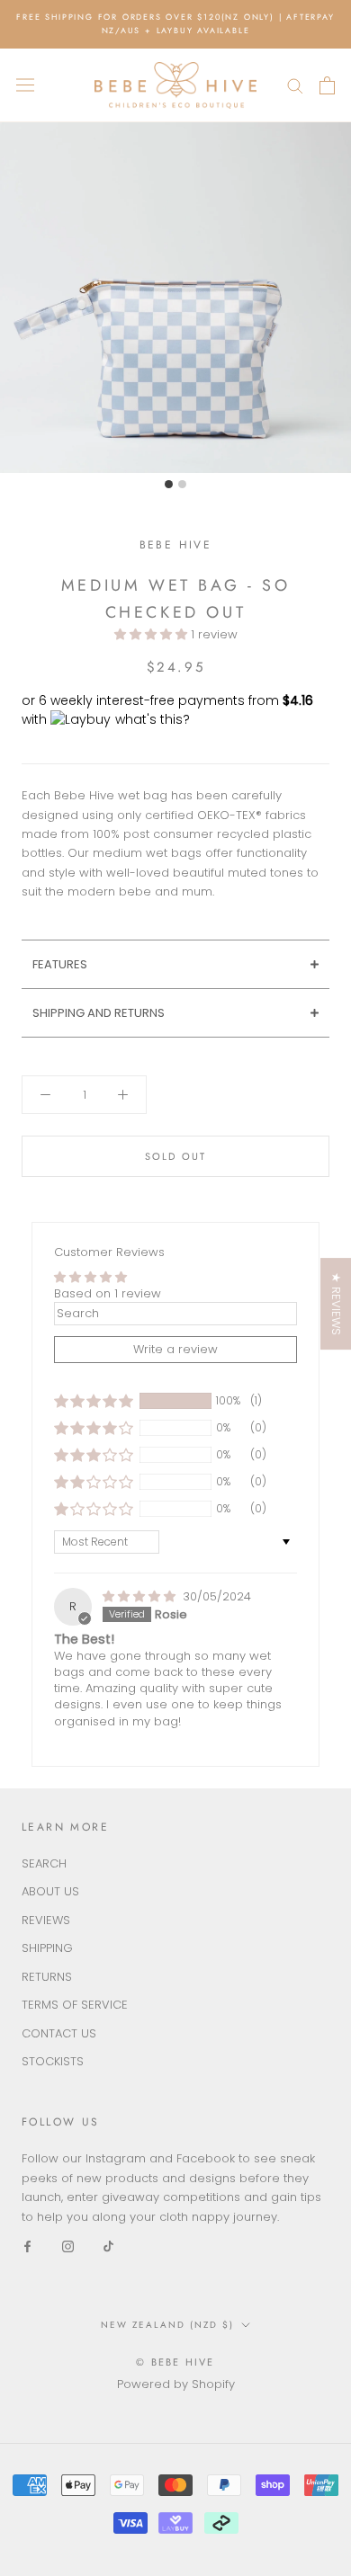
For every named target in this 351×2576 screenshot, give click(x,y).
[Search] (295, 85)
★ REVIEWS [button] (336, 1304)
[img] (141, 1596)
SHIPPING (47, 1948)
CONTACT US (59, 2033)
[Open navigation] (25, 85)
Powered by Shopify (176, 2384)
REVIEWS (46, 1920)
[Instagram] (68, 2246)
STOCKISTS (53, 2061)
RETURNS (47, 1977)
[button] (153, 634)
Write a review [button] (175, 1349)
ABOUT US (50, 1891)
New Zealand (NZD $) (167, 2325)
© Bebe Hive (175, 2362)
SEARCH (44, 1863)
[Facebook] (27, 2246)
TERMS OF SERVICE (75, 2005)
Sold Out (176, 1156)
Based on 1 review (108, 1293)
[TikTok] (108, 2246)
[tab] (175, 964)
